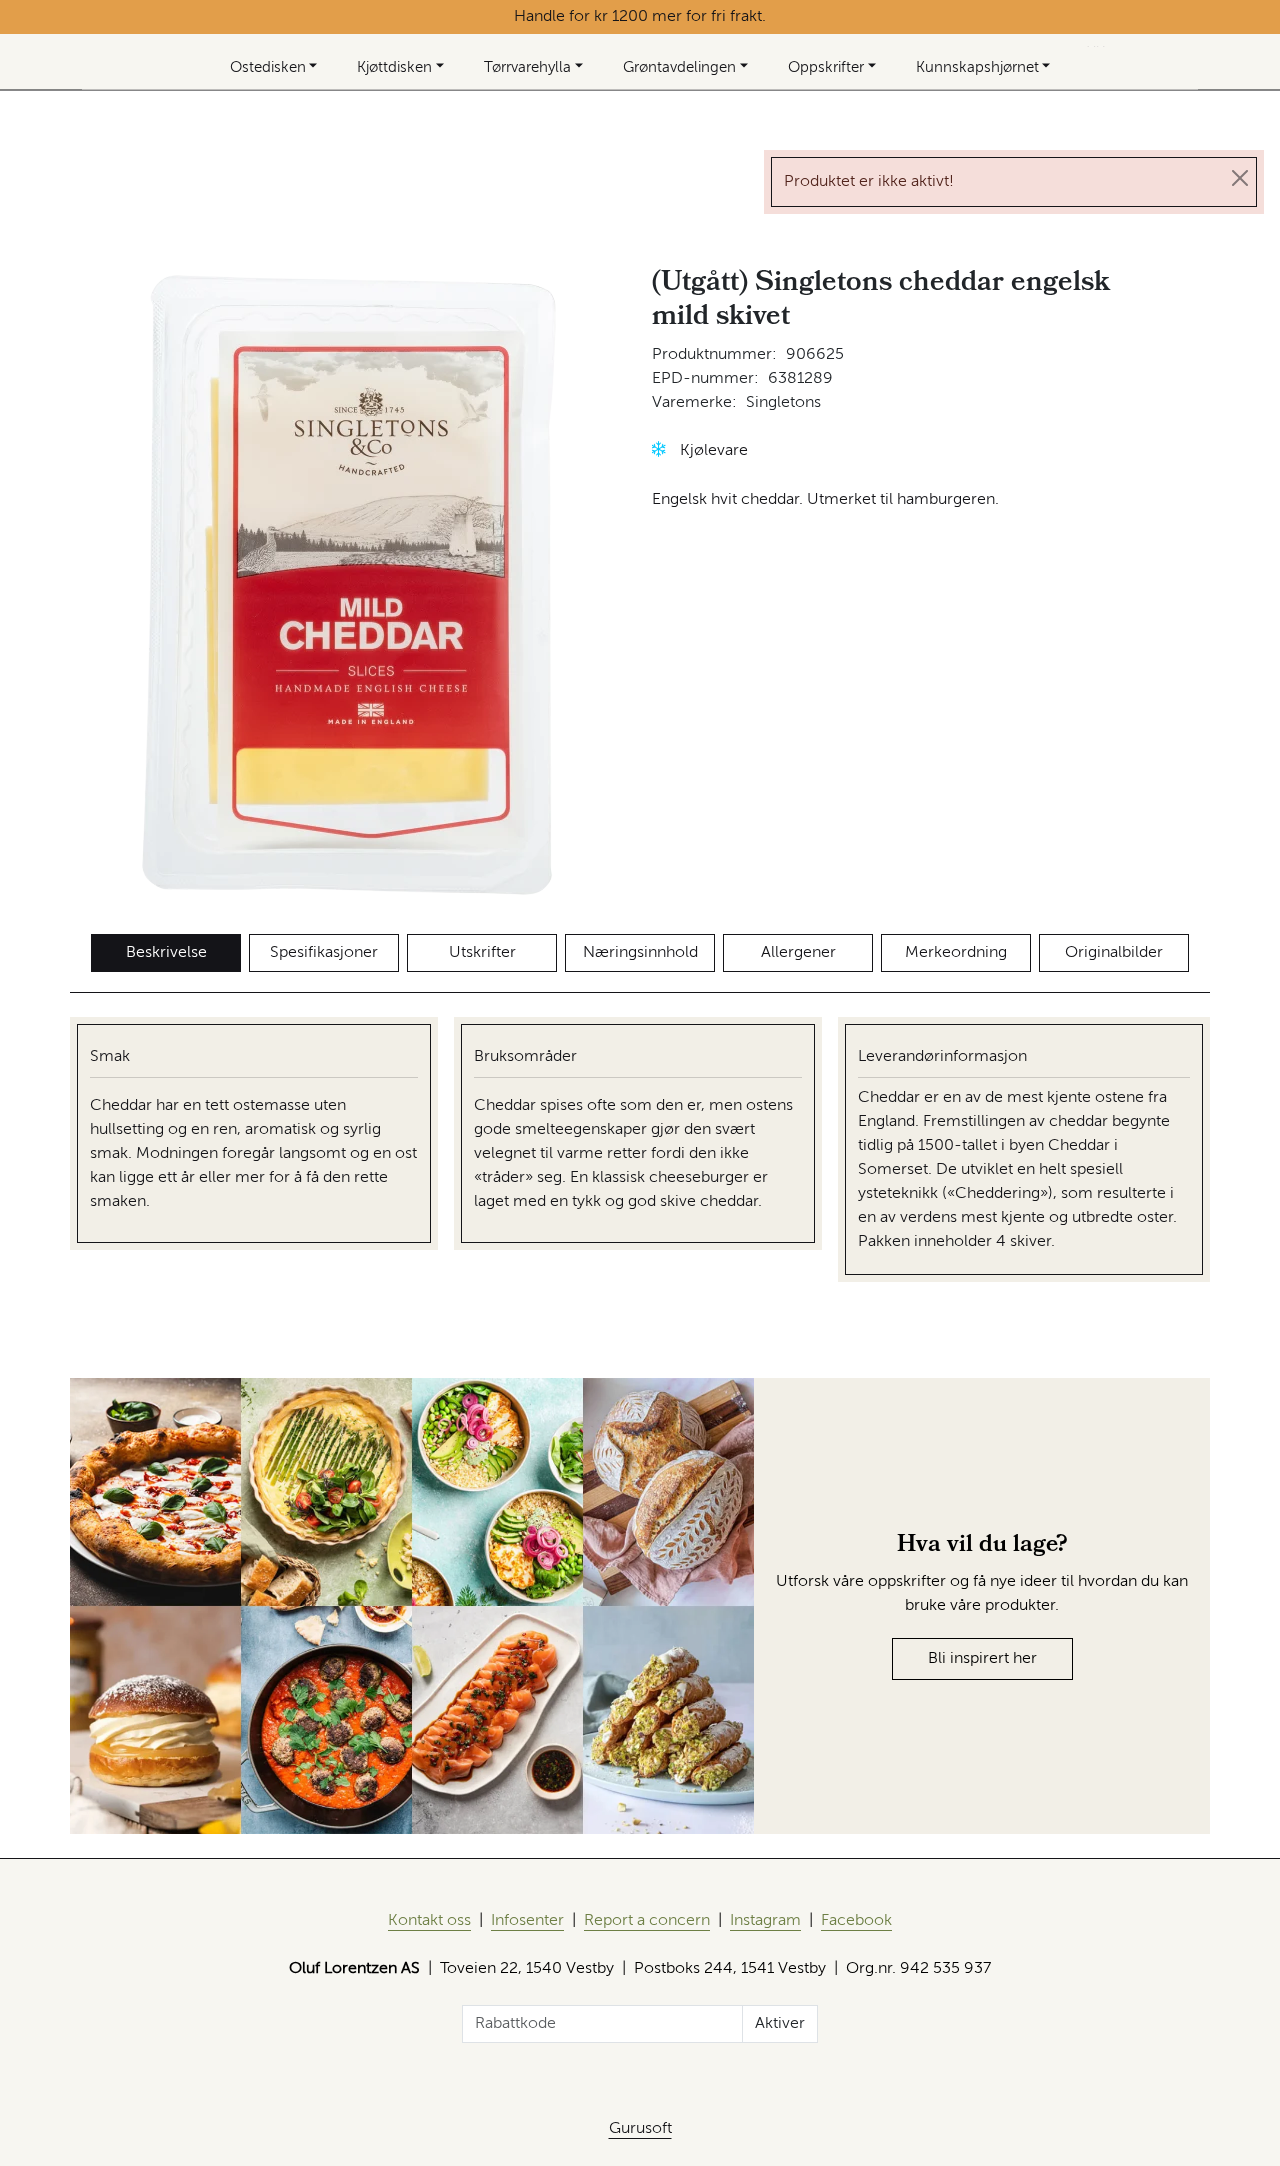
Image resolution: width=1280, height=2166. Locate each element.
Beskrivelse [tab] (166, 953)
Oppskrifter (826, 67)
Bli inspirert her (982, 1659)
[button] (659, 449)
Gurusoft (640, 2129)
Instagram (765, 1921)
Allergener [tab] (798, 953)
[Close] (1240, 178)
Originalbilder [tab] (1114, 953)
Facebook (856, 1921)
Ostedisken (268, 67)
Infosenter (527, 1921)
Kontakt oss (429, 1921)
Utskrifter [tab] (482, 953)
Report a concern (647, 1921)
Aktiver (780, 2024)
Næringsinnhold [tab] (640, 953)
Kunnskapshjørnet (977, 67)
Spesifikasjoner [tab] (324, 953)
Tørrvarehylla (527, 67)
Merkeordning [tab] (956, 953)
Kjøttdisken (394, 67)
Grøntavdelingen (679, 67)
